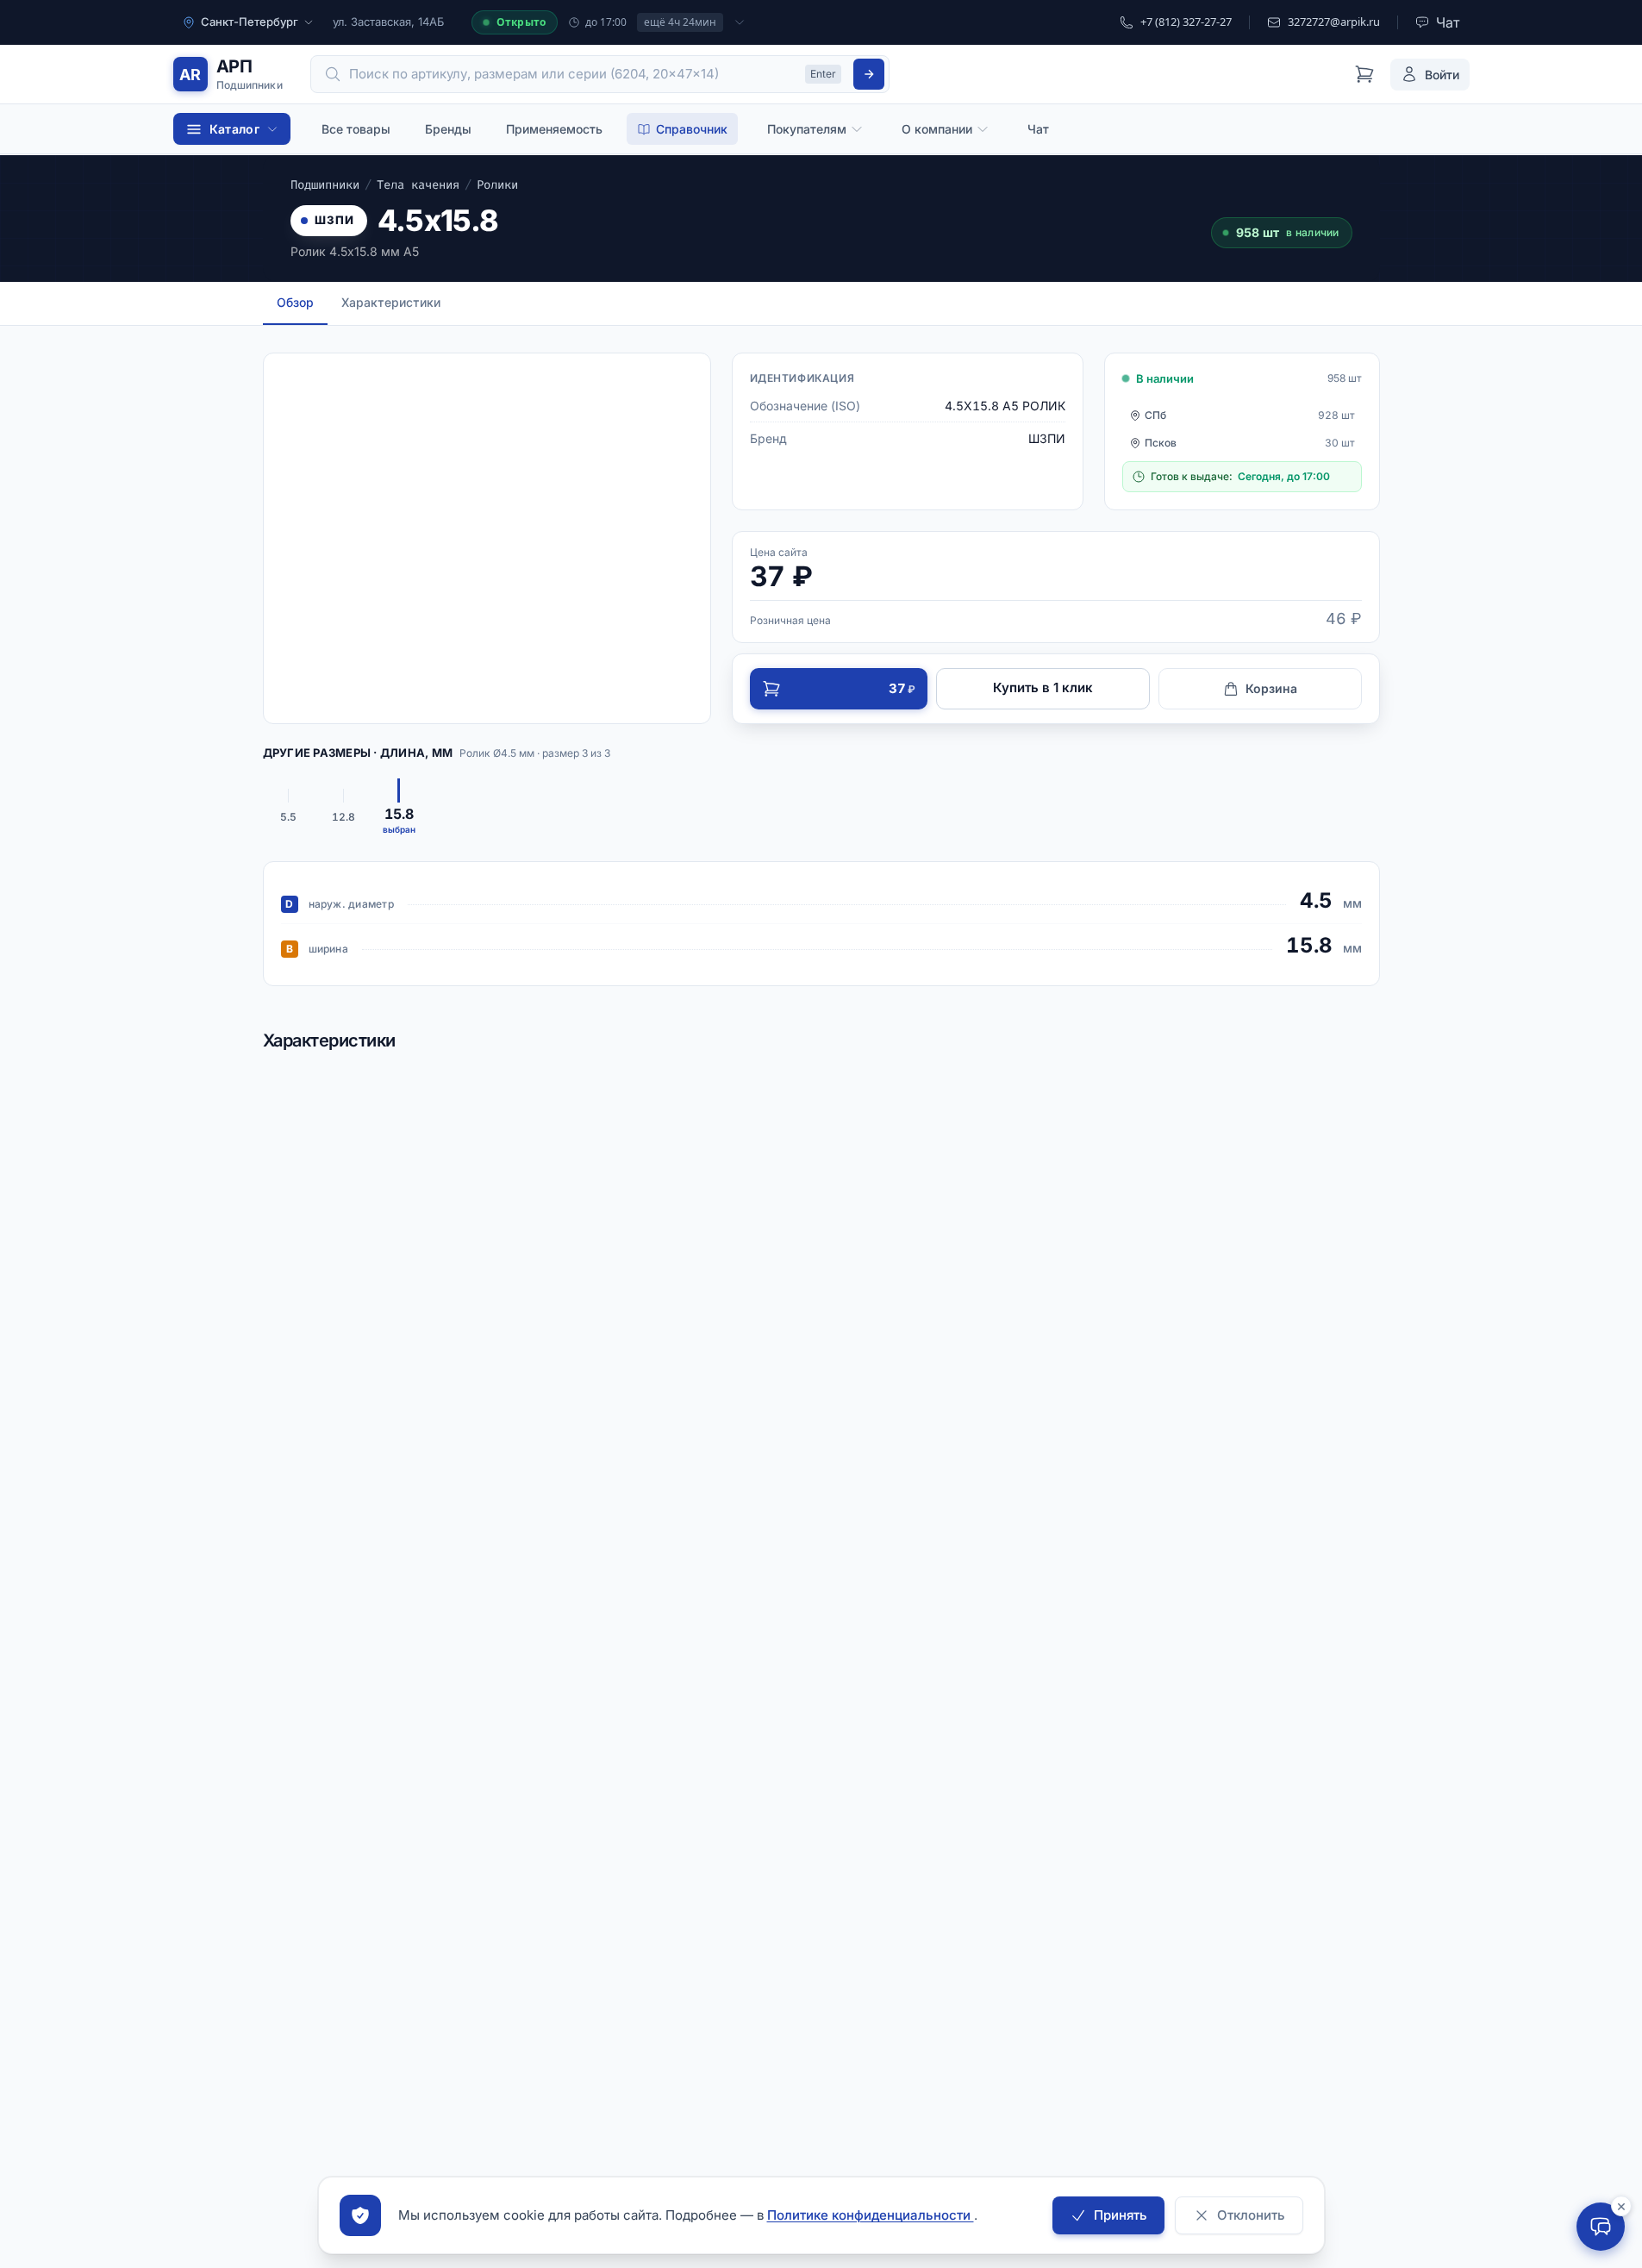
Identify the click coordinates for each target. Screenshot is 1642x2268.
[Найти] (869, 74)
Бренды (448, 129)
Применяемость (554, 129)
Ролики (497, 185)
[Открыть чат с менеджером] (1601, 2227)
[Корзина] (1364, 74)
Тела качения (418, 185)
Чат (1038, 129)
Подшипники (325, 185)
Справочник (692, 129)
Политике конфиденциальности (871, 2215)
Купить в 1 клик (1043, 687)
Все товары (356, 129)
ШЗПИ (335, 220)
